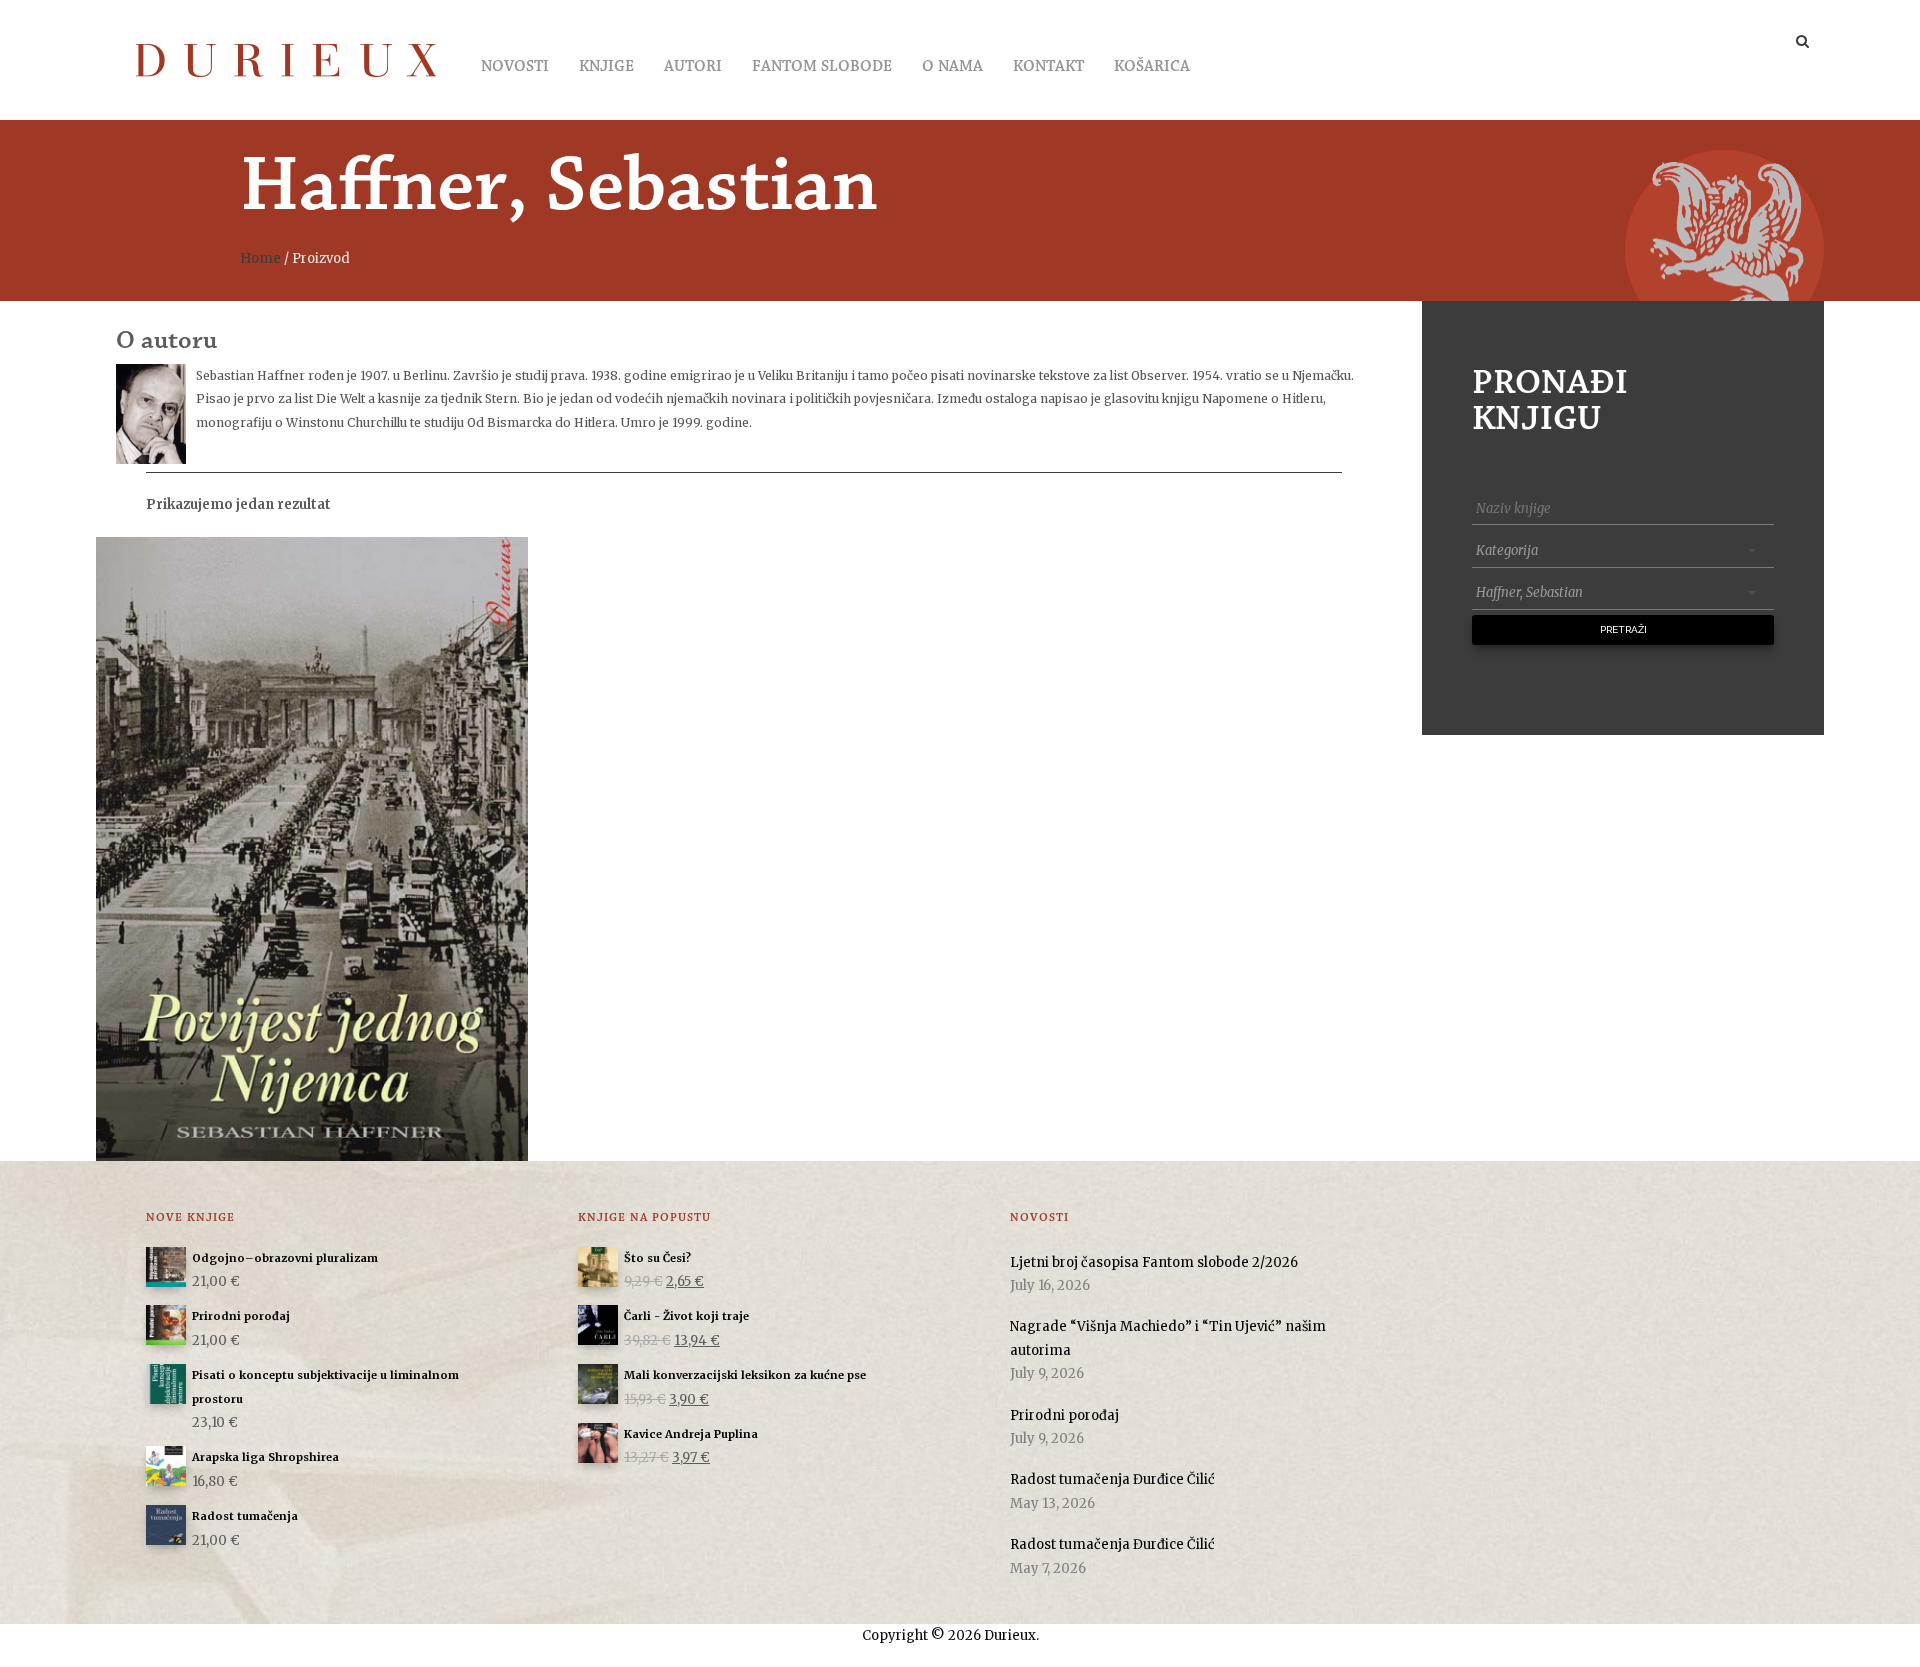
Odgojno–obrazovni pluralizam (285, 1258)
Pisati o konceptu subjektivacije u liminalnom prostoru (325, 1386)
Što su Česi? (657, 1258)
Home (260, 258)
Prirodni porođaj (241, 1316)
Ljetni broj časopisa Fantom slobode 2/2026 (1154, 1262)
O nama (952, 67)
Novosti (515, 67)
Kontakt (1048, 67)
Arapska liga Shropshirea (265, 1457)
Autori (693, 67)
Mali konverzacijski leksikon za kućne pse (745, 1375)
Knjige (606, 67)
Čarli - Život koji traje (686, 1316)
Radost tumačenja (245, 1516)
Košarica (1152, 67)
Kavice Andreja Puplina (691, 1434)
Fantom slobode (822, 67)
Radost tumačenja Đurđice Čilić (1112, 1479)
